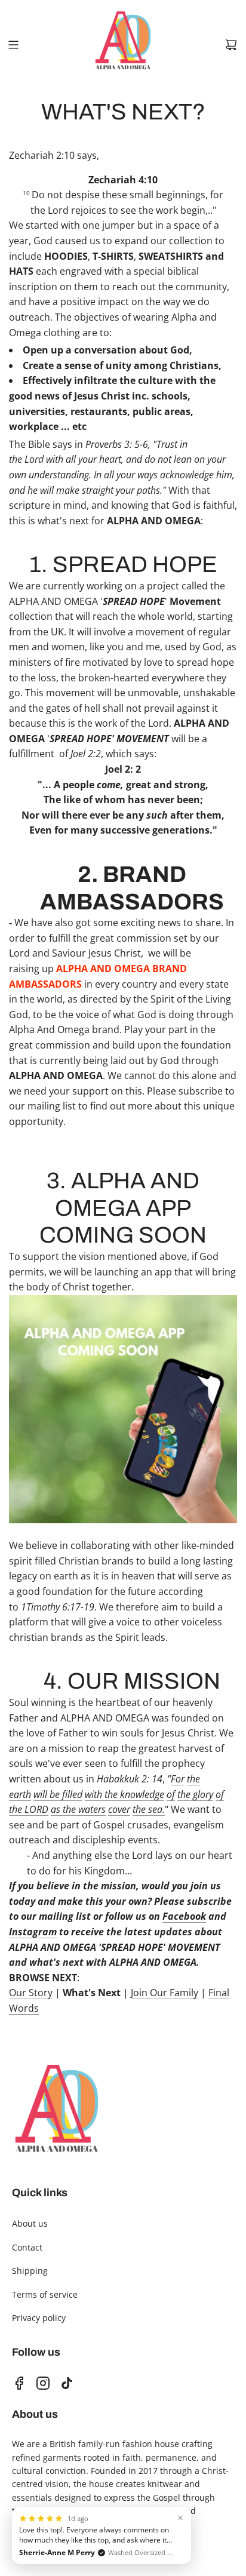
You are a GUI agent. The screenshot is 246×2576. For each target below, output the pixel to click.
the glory (195, 1794)
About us (30, 2223)
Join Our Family (164, 1993)
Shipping (30, 2271)
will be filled (58, 1794)
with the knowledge (124, 1794)
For (178, 1779)
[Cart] (231, 45)
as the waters (78, 1809)
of (171, 1794)
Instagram (33, 1932)
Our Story (31, 1993)
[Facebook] (19, 2383)
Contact (27, 2247)
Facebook (184, 1916)
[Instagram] (43, 2383)
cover (119, 1809)
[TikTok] (67, 2383)
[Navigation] (13, 45)
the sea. (149, 1809)
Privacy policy (39, 2318)
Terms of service (45, 2294)
